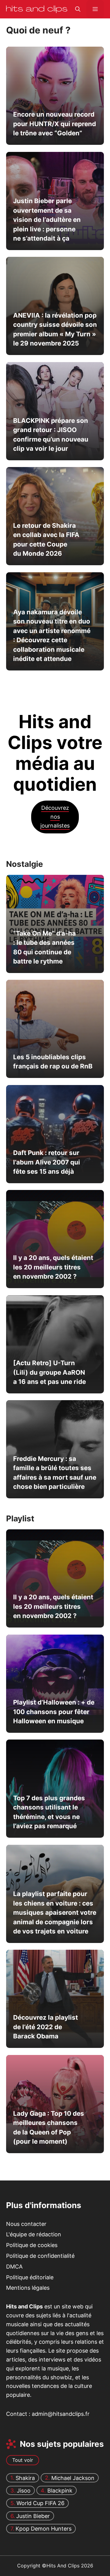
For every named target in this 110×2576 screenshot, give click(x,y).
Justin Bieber (33, 2516)
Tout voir (23, 2460)
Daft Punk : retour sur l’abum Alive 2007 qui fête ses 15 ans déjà (47, 1162)
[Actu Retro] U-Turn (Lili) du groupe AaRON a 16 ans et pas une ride (50, 1372)
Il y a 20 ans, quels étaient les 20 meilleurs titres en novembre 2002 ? (53, 1267)
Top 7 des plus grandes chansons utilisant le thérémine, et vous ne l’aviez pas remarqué (49, 1812)
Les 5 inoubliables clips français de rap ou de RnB (53, 1062)
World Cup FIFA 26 (40, 2503)
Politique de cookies (32, 2245)
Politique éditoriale (30, 2277)
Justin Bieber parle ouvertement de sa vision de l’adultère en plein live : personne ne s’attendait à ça (47, 220)
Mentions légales (28, 2288)
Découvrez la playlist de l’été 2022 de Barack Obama (46, 2027)
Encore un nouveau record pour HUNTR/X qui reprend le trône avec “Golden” (55, 124)
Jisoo (24, 2491)
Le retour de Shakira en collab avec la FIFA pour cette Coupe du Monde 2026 (46, 539)
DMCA (14, 2267)
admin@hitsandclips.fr (61, 2414)
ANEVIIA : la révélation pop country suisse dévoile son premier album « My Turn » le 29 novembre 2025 (55, 329)
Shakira (25, 2478)
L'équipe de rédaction (34, 2235)
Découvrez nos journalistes (55, 817)
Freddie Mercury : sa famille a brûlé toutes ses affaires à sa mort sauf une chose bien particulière (55, 1473)
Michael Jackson (73, 2478)
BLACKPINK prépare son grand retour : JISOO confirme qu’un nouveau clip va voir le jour (51, 434)
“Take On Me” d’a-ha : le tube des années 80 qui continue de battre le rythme (44, 947)
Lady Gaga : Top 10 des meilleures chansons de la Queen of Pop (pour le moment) (49, 2127)
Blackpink (60, 2491)
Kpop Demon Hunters (44, 2529)
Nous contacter (26, 2224)
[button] (78, 9)
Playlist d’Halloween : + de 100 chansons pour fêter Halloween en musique (54, 1712)
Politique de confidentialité (40, 2256)
